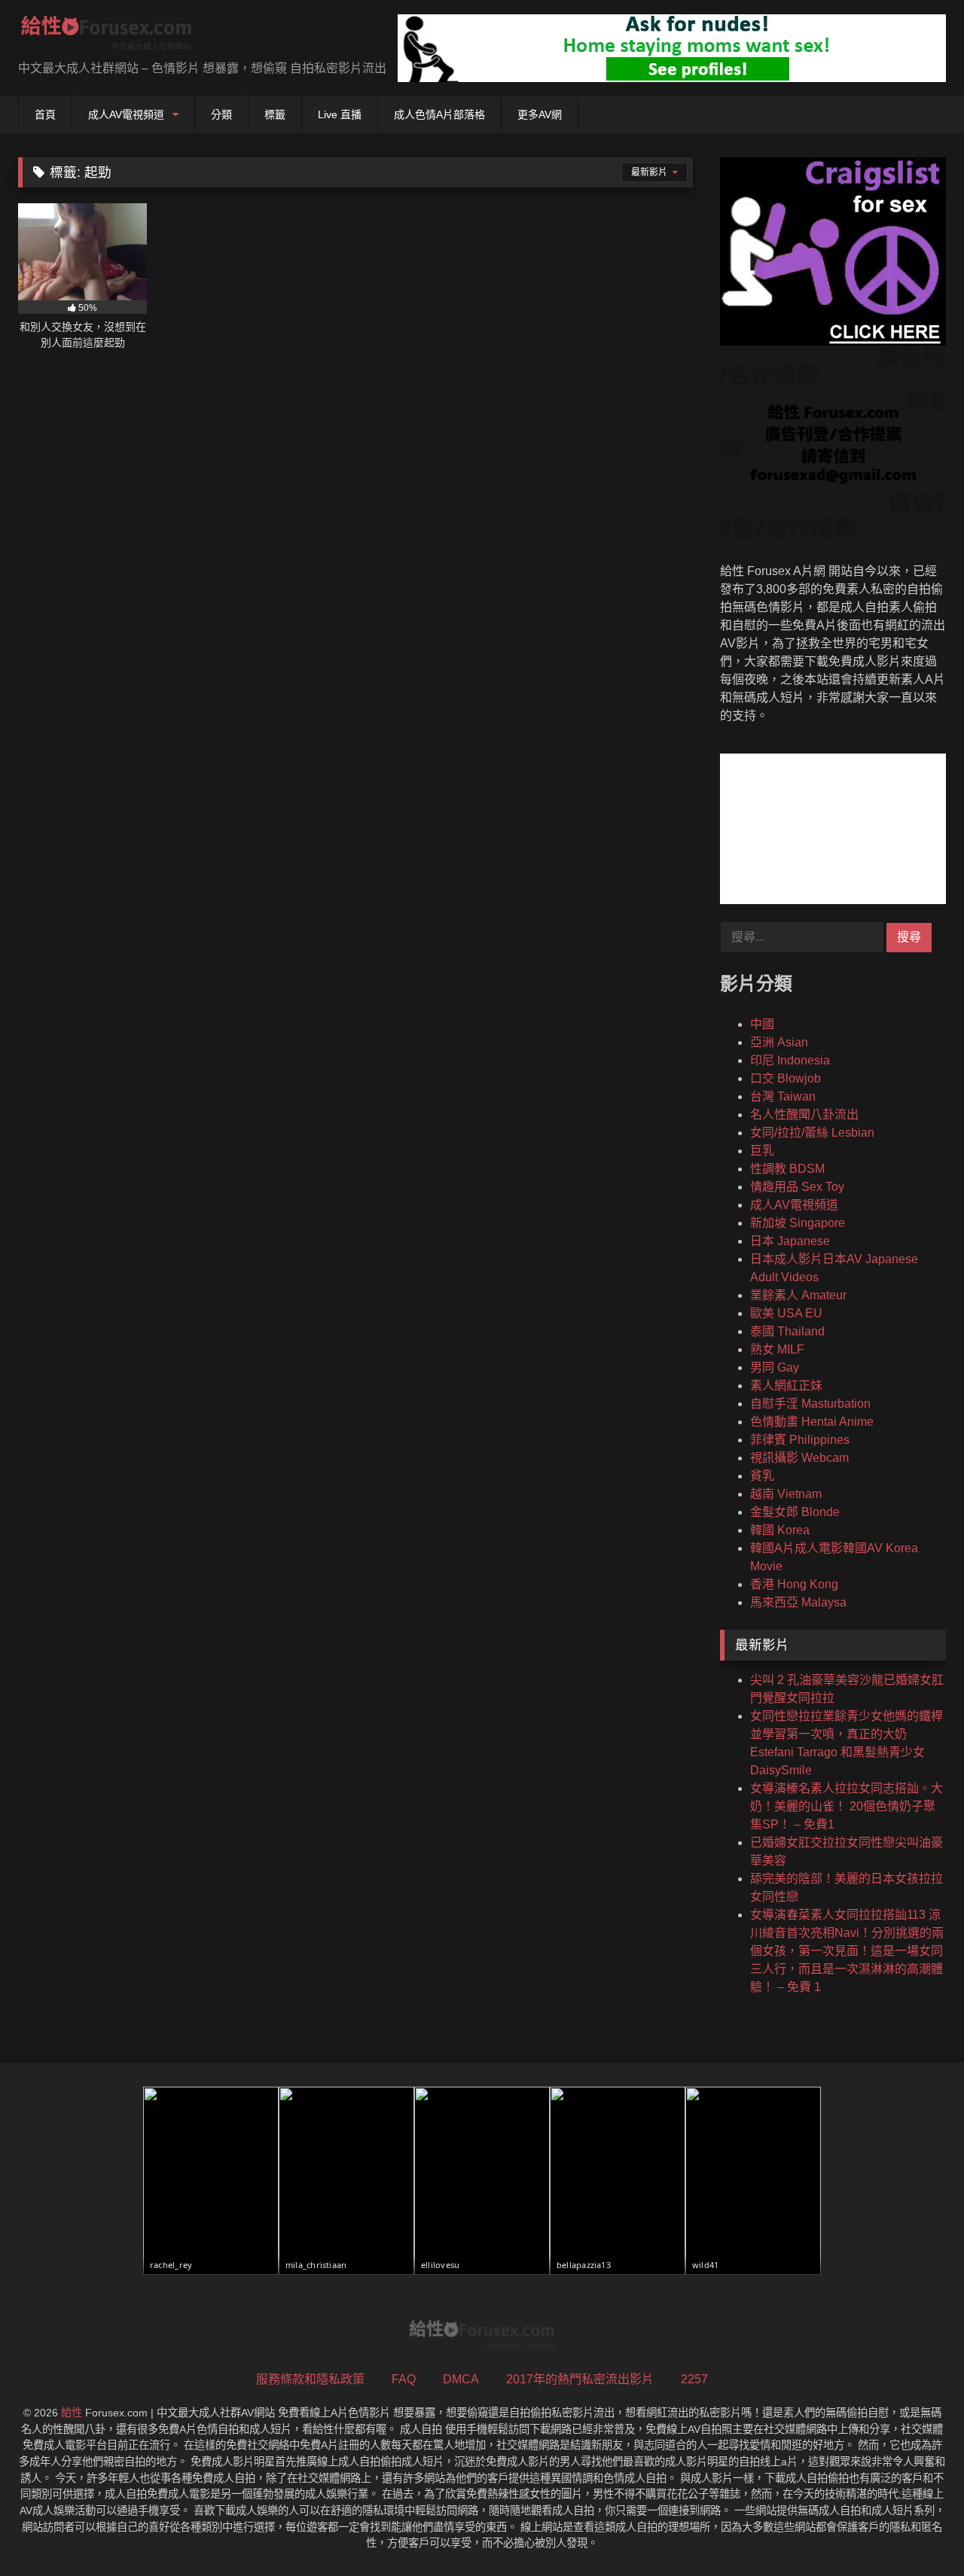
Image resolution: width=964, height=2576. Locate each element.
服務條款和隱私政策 (310, 2379)
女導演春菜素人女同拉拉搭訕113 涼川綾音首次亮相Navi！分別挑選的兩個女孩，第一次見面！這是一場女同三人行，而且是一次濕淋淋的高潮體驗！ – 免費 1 (847, 1951)
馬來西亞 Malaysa (798, 1602)
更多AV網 (540, 114)
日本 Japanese (790, 1241)
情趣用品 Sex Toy (797, 1187)
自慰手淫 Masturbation (810, 1404)
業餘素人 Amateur (798, 1295)
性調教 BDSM (787, 1169)
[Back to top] (917, 2531)
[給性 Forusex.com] (107, 36)
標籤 (275, 114)
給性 (72, 2413)
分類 (221, 114)
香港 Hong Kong (794, 1584)
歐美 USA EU (786, 1313)
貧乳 (762, 1476)
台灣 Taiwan (783, 1096)
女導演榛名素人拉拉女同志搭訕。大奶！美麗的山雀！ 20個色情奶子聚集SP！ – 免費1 (847, 1806)
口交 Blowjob (786, 1078)
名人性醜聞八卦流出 (804, 1114)
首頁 (45, 114)
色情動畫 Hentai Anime (812, 1422)
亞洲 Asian (779, 1042)
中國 (762, 1024)
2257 (694, 2379)
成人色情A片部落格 (439, 114)
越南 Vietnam (786, 1494)
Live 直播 (340, 114)
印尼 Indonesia (790, 1060)
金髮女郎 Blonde (795, 1512)
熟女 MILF (777, 1349)
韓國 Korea (780, 1530)
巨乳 (762, 1151)
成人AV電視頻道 (126, 114)
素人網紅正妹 (786, 1385)
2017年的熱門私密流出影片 (580, 2379)
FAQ (404, 2379)
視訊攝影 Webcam (799, 1458)
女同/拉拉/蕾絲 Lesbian (812, 1133)
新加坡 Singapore (798, 1223)
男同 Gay (775, 1367)
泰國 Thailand (787, 1331)
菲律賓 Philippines (800, 1440)
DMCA (461, 2379)
